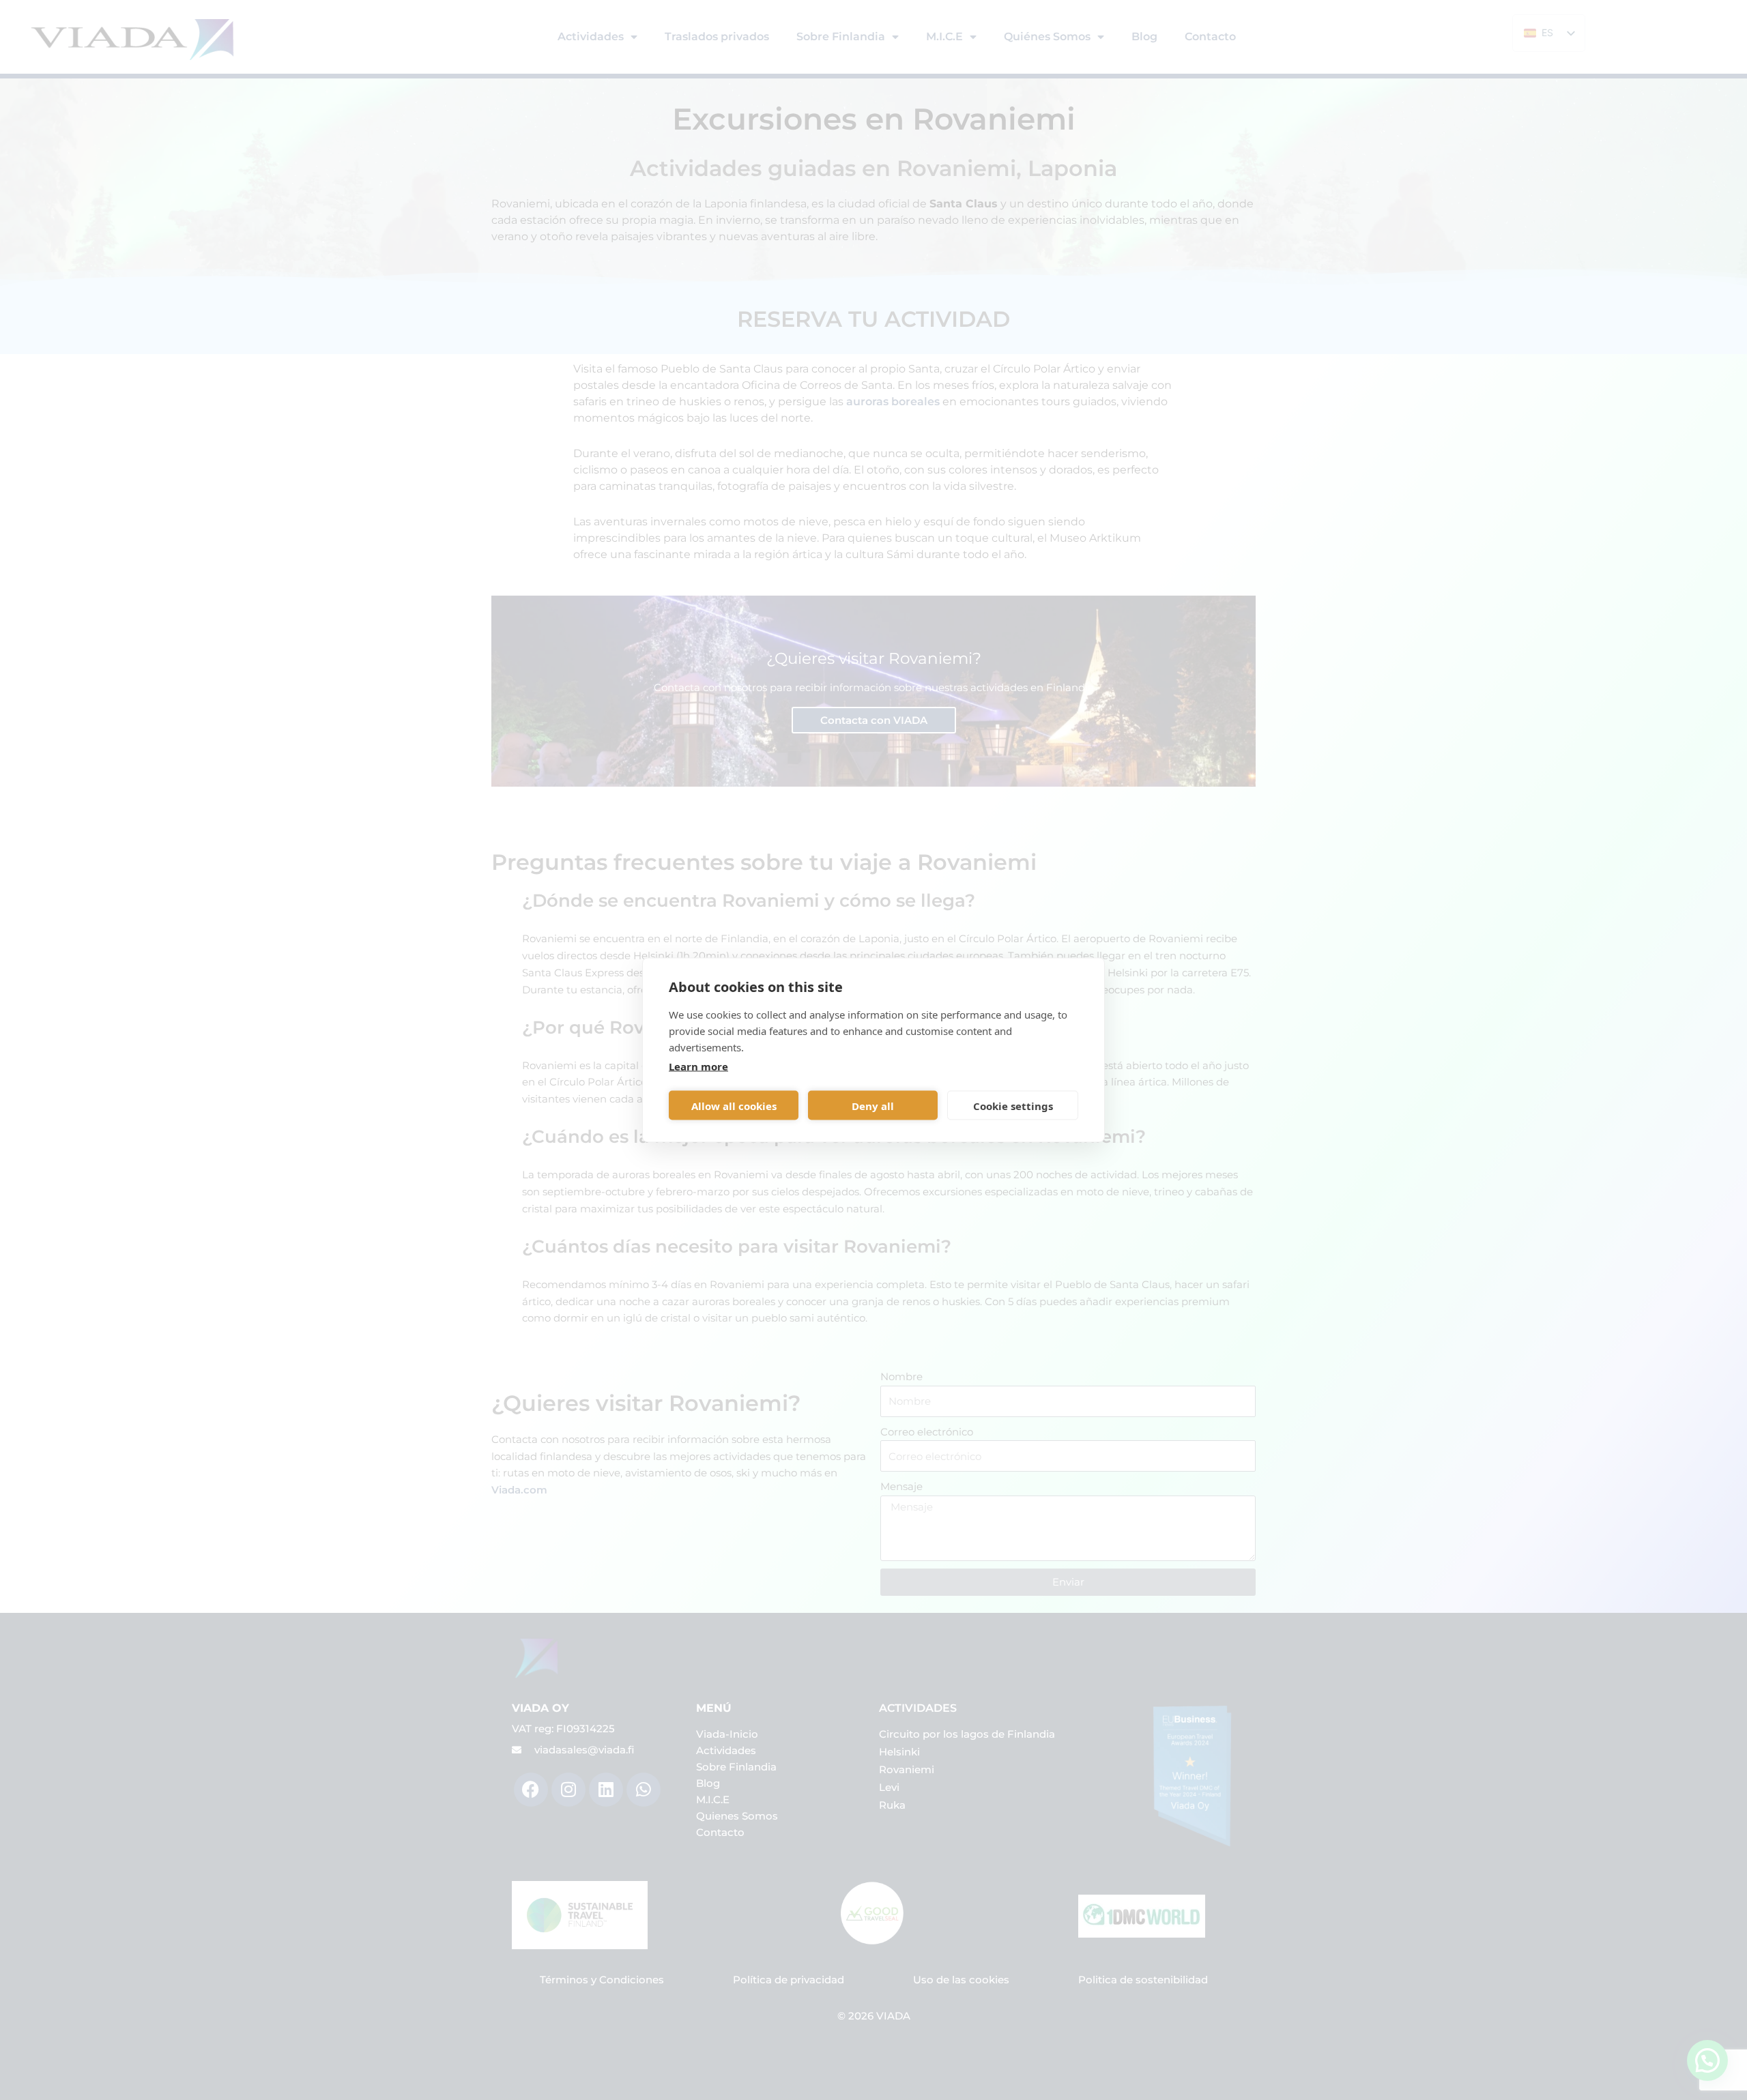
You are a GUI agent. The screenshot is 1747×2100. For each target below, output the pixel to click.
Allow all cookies (734, 1105)
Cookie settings (1013, 1105)
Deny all (873, 1105)
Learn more (698, 1066)
